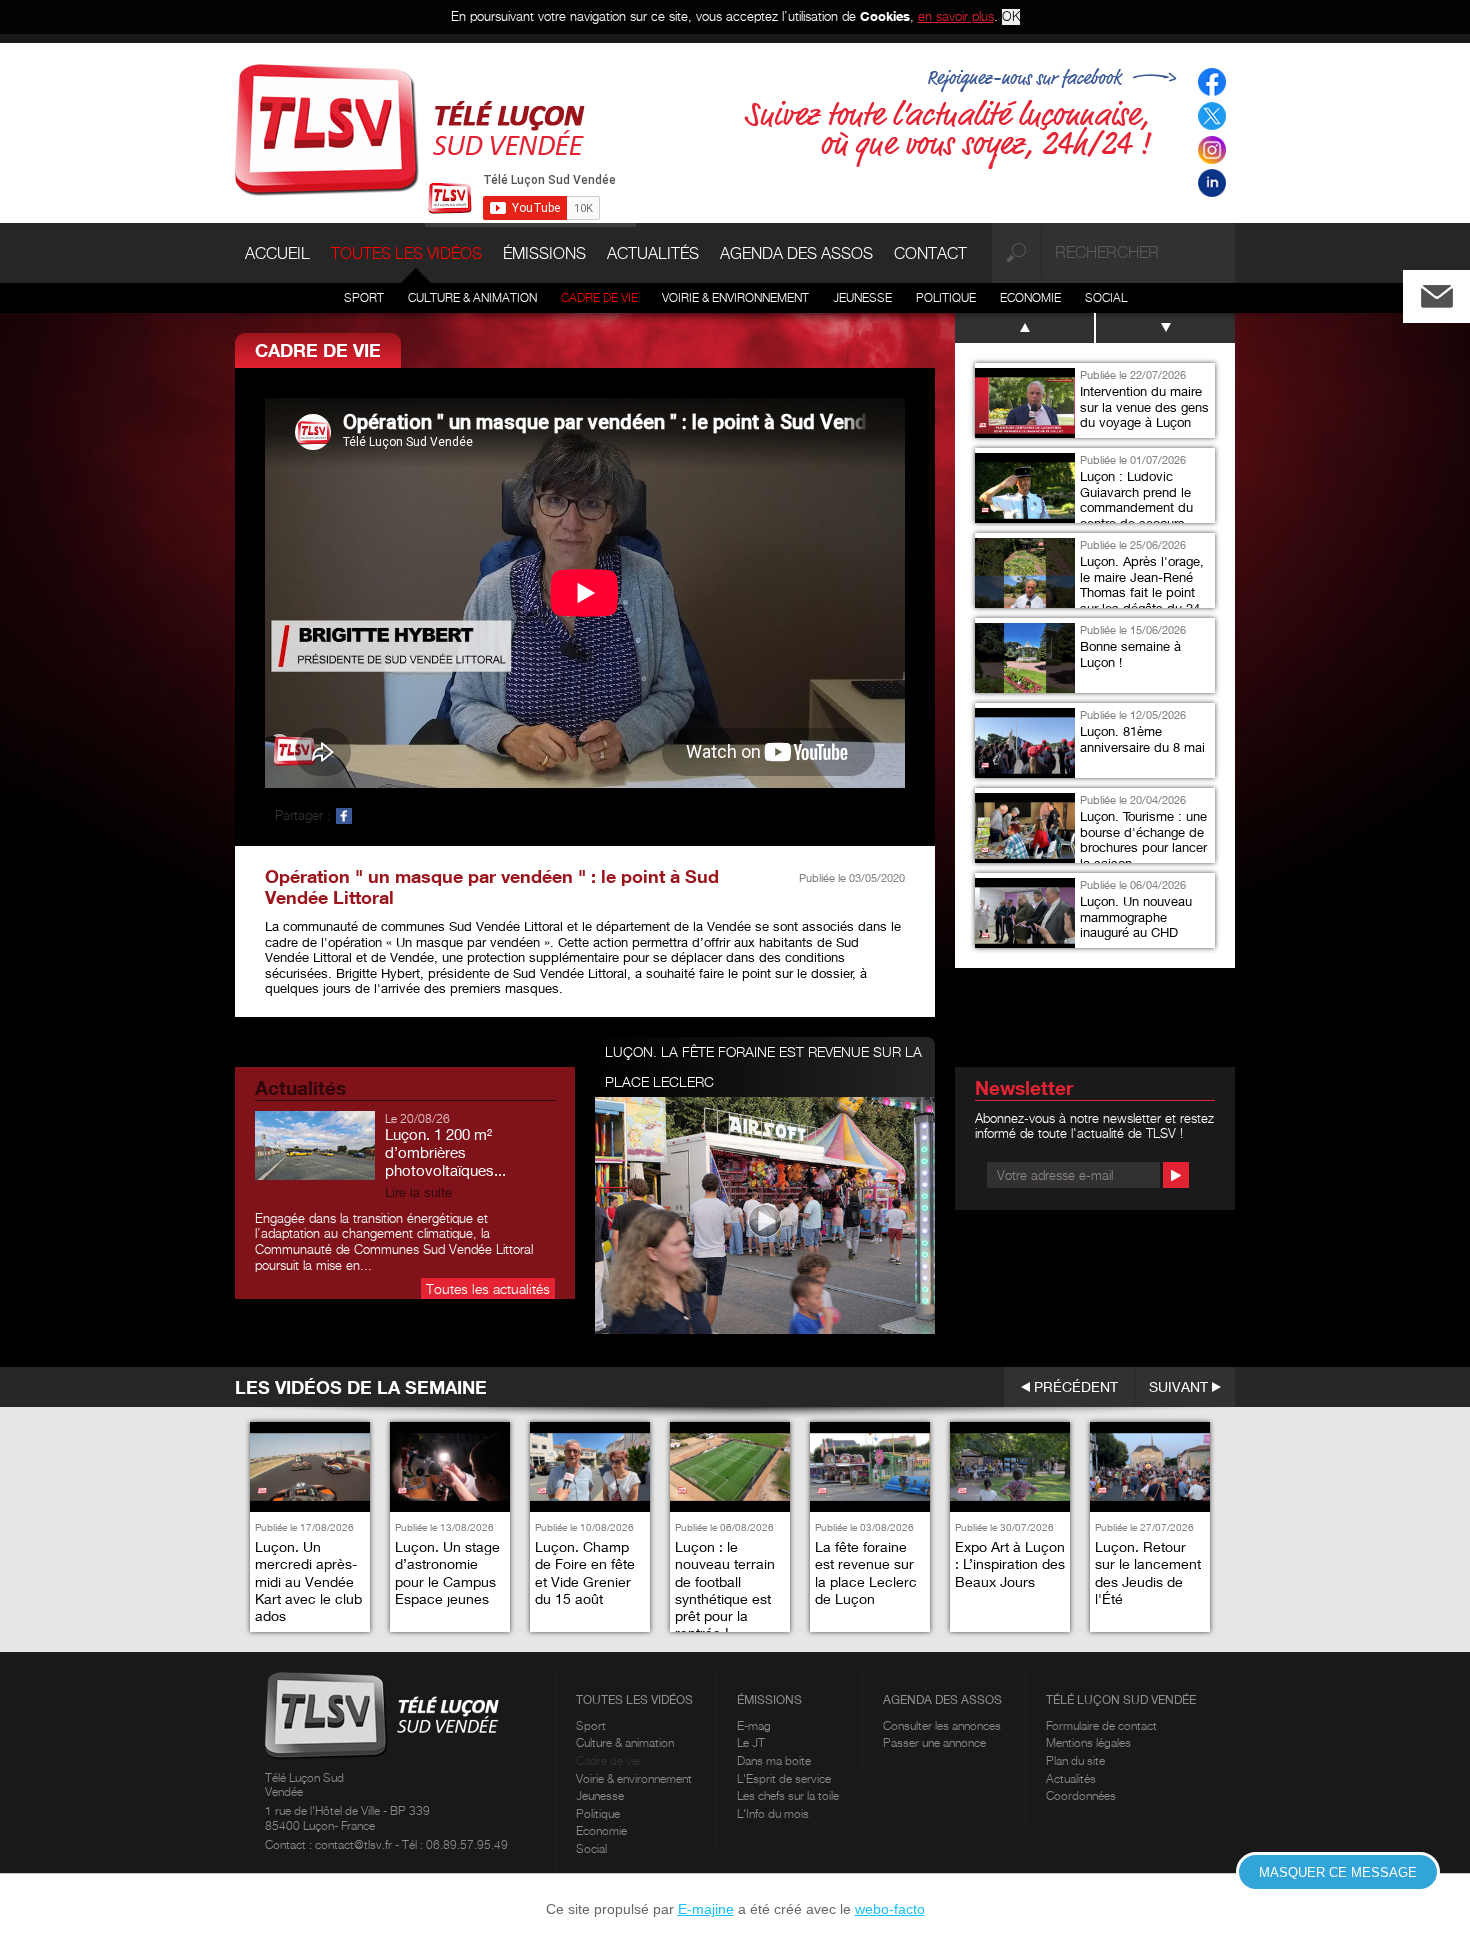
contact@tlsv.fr (355, 1844)
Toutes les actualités (488, 1288)
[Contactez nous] (1453, 291)
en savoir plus (956, 16)
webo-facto (890, 1909)
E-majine (706, 1909)
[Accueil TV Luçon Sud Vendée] (410, 128)
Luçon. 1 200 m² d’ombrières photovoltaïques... (445, 1152)
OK (1011, 16)
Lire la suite (418, 1192)
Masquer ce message (1338, 1872)
